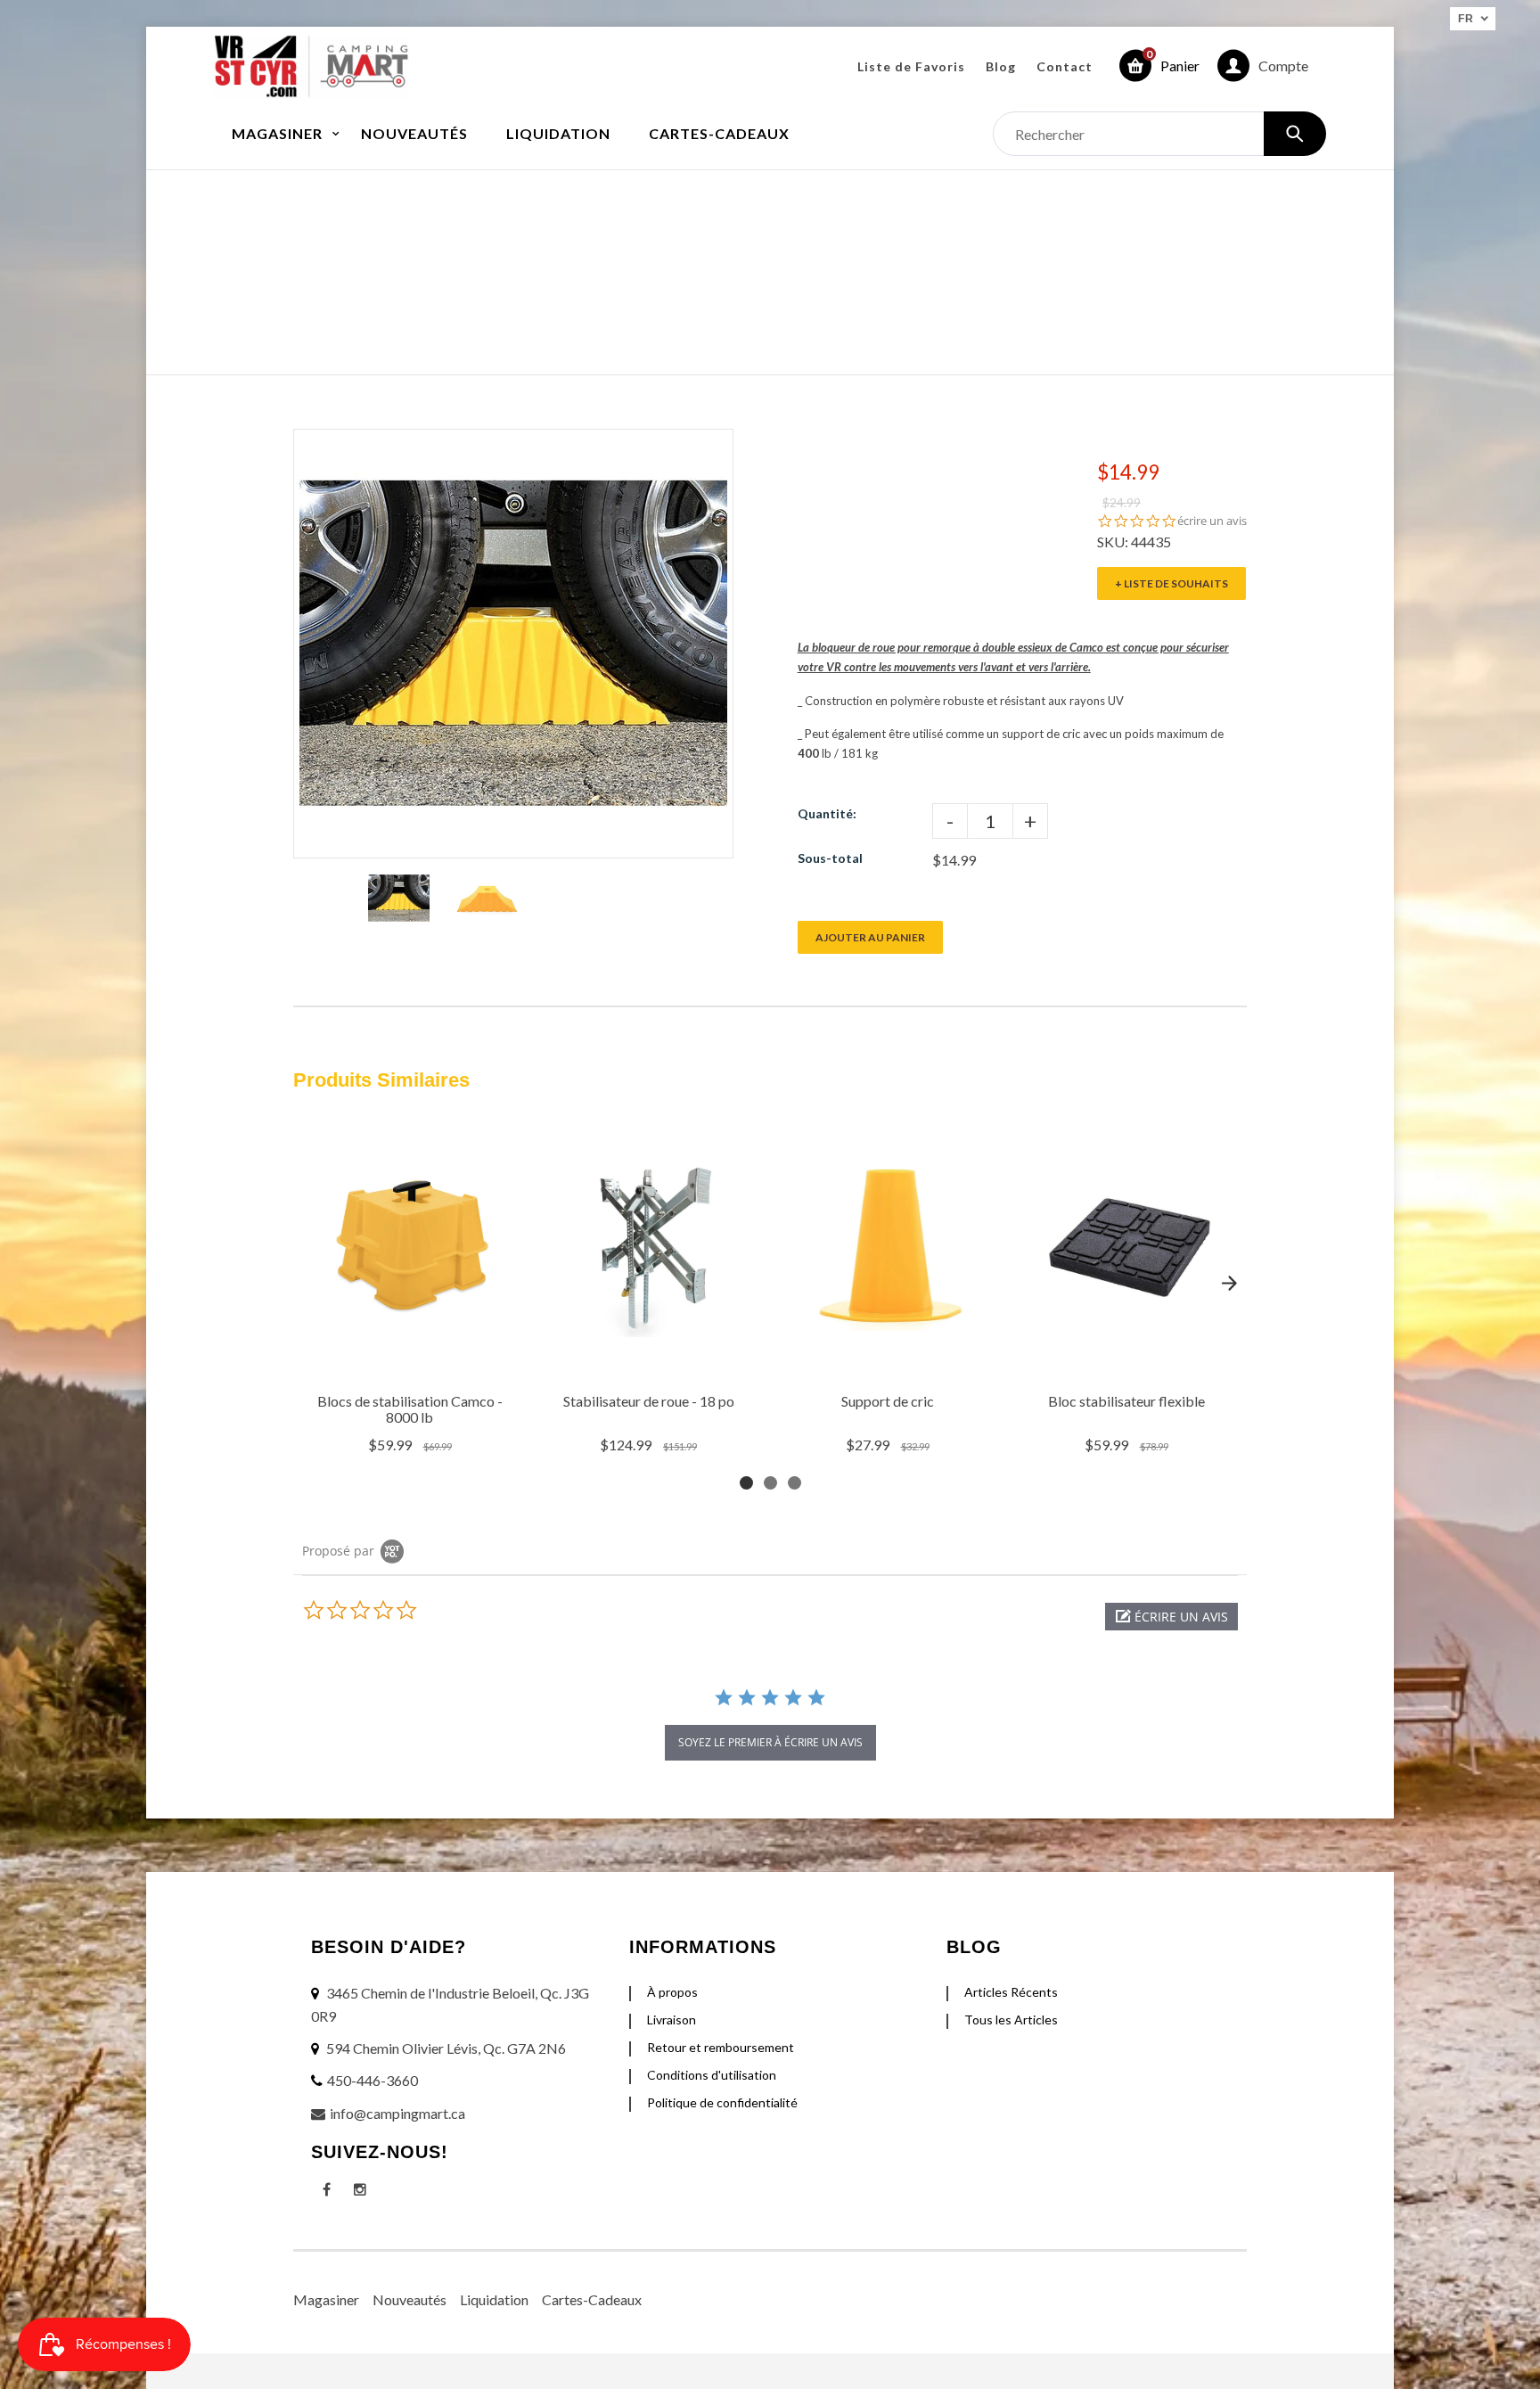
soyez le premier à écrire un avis (770, 1742)
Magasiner (326, 2299)
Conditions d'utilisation (712, 2075)
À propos (672, 1992)
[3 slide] (795, 1483)
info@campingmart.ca (397, 2113)
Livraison (672, 2020)
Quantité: (827, 813)
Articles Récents (1011, 1992)
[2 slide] (770, 1483)
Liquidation (494, 2299)
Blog (1001, 66)
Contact (1065, 66)
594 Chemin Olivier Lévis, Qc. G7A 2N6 (446, 2048)
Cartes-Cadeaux (592, 2299)
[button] (1171, 1617)
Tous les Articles (1011, 2020)
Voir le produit (412, 1361)
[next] (1229, 1284)
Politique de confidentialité (722, 2102)
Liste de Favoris (911, 66)
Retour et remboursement (721, 2047)
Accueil (676, 254)
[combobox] (1159, 134)
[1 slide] (746, 1483)
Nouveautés (410, 2299)
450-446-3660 (373, 2080)
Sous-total (830, 858)
